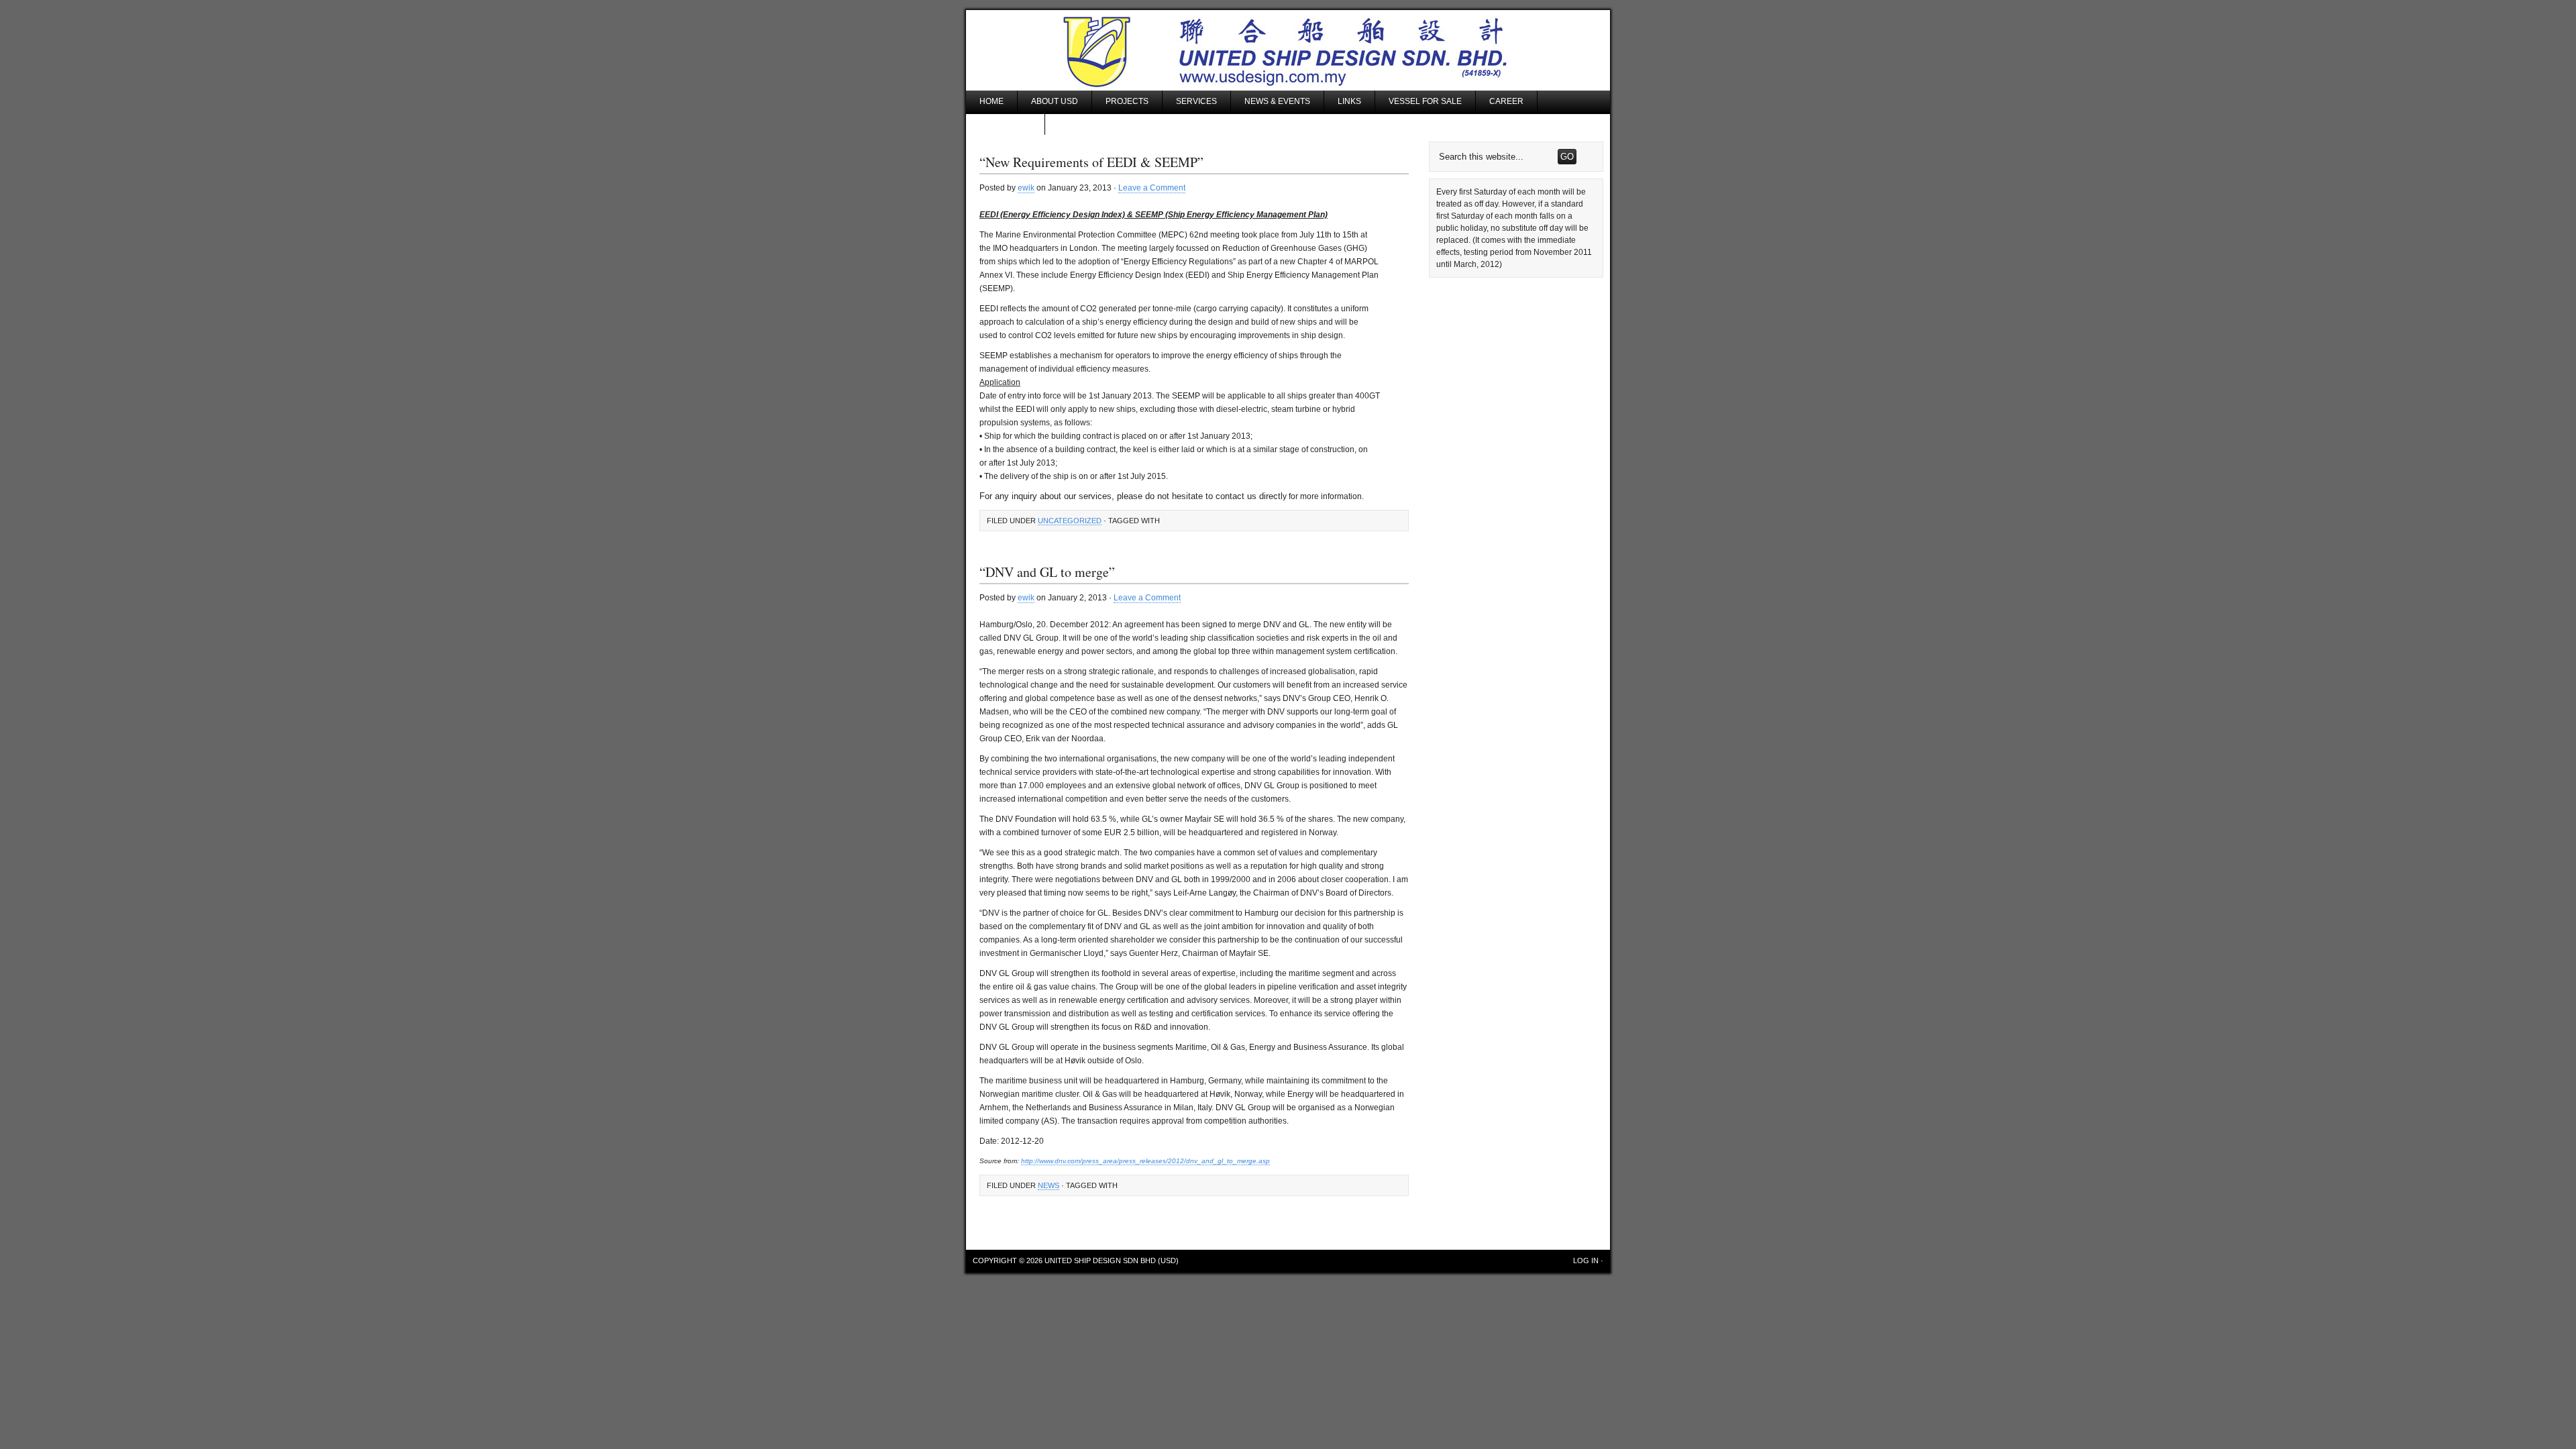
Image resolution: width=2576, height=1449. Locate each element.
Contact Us (1005, 123)
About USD (1055, 101)
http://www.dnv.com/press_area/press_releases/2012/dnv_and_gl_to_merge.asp (1145, 1161)
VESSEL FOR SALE (1425, 101)
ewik (1026, 188)
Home (991, 101)
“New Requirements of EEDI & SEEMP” (1091, 162)
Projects (1127, 101)
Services (1196, 101)
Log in (1586, 1260)
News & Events (1277, 101)
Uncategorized (1070, 521)
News (1049, 1185)
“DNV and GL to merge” (1047, 572)
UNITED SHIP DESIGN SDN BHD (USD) (1112, 1260)
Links (1349, 101)
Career (1506, 101)
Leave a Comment (1152, 188)
